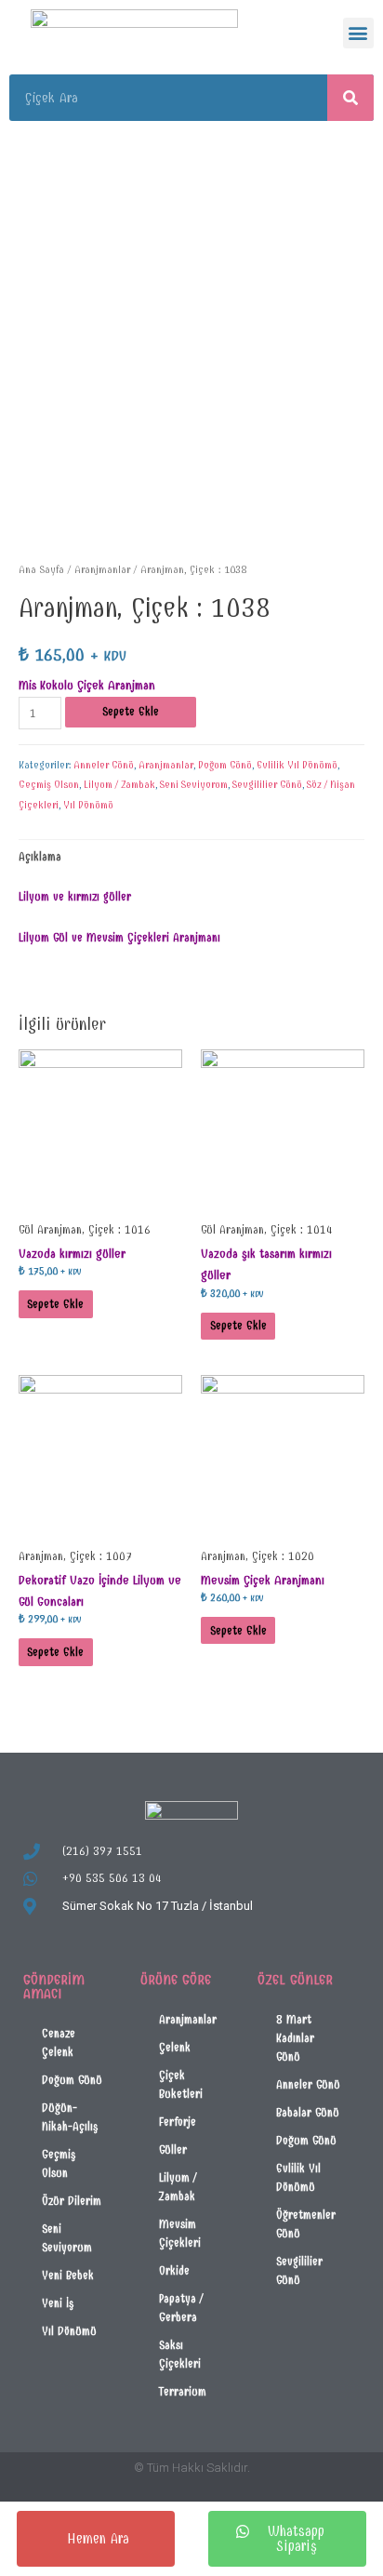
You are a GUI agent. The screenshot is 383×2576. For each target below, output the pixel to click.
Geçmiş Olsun (49, 785)
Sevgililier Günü (267, 785)
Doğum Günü (225, 765)
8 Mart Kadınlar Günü (295, 2038)
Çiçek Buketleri (181, 2084)
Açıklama (40, 856)
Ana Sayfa (41, 569)
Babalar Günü (308, 2112)
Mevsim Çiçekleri (180, 2233)
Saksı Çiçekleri (180, 2354)
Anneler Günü (104, 765)
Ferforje (178, 2122)
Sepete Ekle (131, 711)
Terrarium (183, 2391)
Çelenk (175, 2047)
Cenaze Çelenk (59, 2042)
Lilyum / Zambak (119, 785)
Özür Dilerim (72, 2201)
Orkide (174, 2270)
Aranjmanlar (102, 569)
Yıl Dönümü (88, 805)
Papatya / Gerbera (181, 2308)
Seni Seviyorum (194, 785)
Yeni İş (58, 2303)
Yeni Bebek (68, 2275)
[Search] (350, 98)
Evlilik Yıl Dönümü (297, 765)
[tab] (192, 857)
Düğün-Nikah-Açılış (70, 2117)
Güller (173, 2149)
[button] (358, 33)
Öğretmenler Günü (306, 2224)
